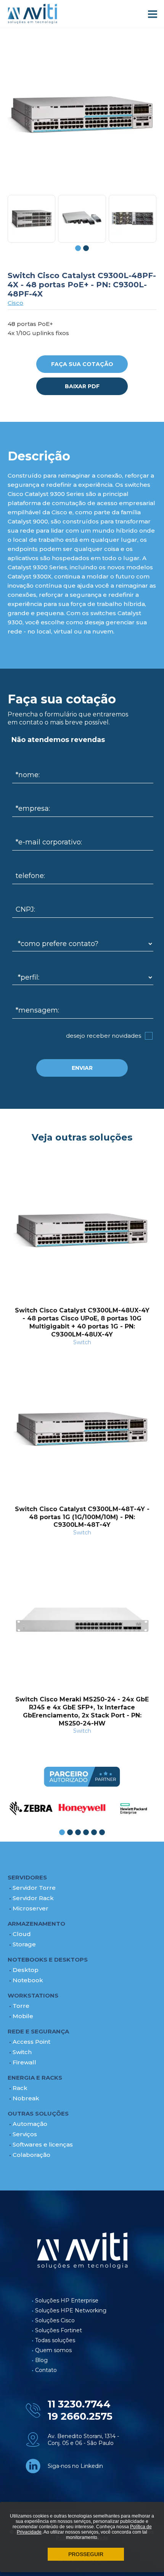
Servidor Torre (34, 1888)
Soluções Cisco (55, 2320)
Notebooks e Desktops (48, 1960)
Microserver (31, 1908)
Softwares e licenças (43, 2144)
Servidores (27, 1877)
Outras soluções (38, 2113)
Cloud (22, 1934)
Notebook (28, 1980)
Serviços (25, 2134)
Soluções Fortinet (59, 2330)
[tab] (78, 248)
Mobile (23, 2016)
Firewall (24, 2062)
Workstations (33, 1995)
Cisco (15, 303)
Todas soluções (55, 2340)
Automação (30, 2124)
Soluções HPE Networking (71, 2310)
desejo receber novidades (104, 1036)
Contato (46, 2370)
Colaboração (31, 2155)
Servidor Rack (33, 1898)
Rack (20, 2088)
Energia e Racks (35, 2078)
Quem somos (53, 2350)
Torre (21, 2006)
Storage (24, 1944)
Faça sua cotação (82, 364)
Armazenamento (36, 1924)
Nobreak (26, 2098)
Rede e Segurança (38, 2031)
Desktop (26, 1970)
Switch (22, 2052)
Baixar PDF (82, 386)
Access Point (31, 2042)
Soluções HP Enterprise (67, 2301)
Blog (41, 2360)
